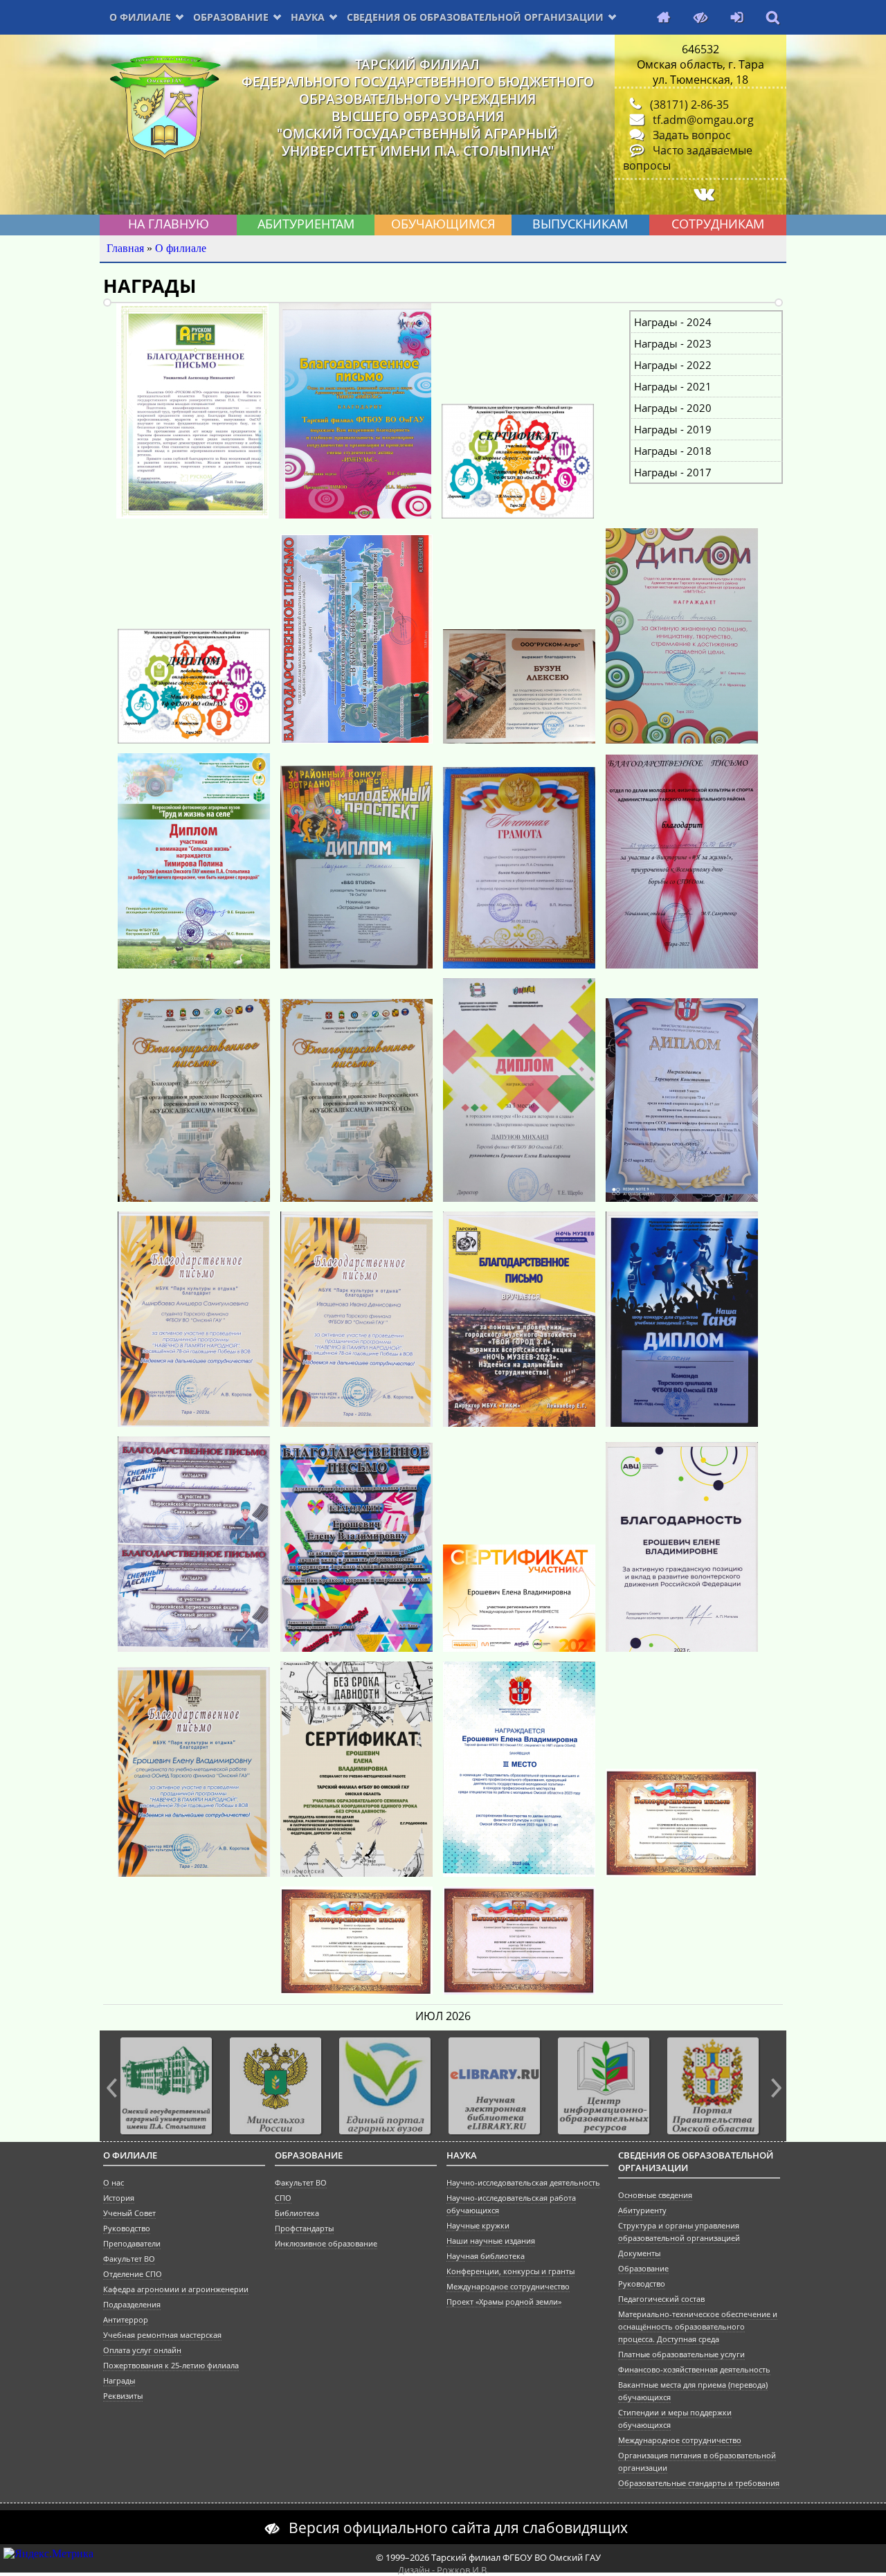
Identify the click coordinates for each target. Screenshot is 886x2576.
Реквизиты (123, 2396)
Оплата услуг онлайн (142, 2350)
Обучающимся (443, 224)
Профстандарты (304, 2228)
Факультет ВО (129, 2259)
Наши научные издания (491, 2241)
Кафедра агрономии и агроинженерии (176, 2289)
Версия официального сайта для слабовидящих (458, 2527)
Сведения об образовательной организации (475, 17)
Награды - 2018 (673, 451)
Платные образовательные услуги (681, 2354)
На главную (169, 224)
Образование (231, 17)
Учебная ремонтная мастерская (162, 2335)
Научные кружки (478, 2226)
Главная (125, 248)
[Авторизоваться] (733, 18)
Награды (119, 2381)
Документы (639, 2253)
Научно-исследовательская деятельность (523, 2183)
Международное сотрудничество (508, 2287)
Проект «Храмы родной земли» (504, 2302)
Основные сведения (655, 2195)
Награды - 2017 (673, 472)
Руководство (127, 2228)
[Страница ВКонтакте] (701, 194)
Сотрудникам (718, 224)
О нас (114, 2183)
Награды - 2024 (673, 322)
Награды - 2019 (673, 429)
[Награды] (192, 515)
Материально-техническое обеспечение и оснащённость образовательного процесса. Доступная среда (698, 2327)
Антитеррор (126, 2320)
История (119, 2198)
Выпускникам (580, 224)
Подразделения (132, 2305)
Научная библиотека (486, 2256)
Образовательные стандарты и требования (699, 2483)
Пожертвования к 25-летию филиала (171, 2366)
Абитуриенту (642, 2210)
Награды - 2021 (673, 386)
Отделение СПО (133, 2274)
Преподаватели (132, 2244)
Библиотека (297, 2213)
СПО (283, 2198)
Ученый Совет (129, 2213)
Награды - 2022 (673, 365)
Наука (308, 17)
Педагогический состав (661, 2299)
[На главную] (660, 18)
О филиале (140, 17)
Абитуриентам (306, 224)
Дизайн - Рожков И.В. (443, 2570)
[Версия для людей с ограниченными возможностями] (697, 18)
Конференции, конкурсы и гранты (510, 2271)
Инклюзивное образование (326, 2244)
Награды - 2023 (673, 343)
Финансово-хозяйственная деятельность (694, 2370)
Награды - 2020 (673, 408)
